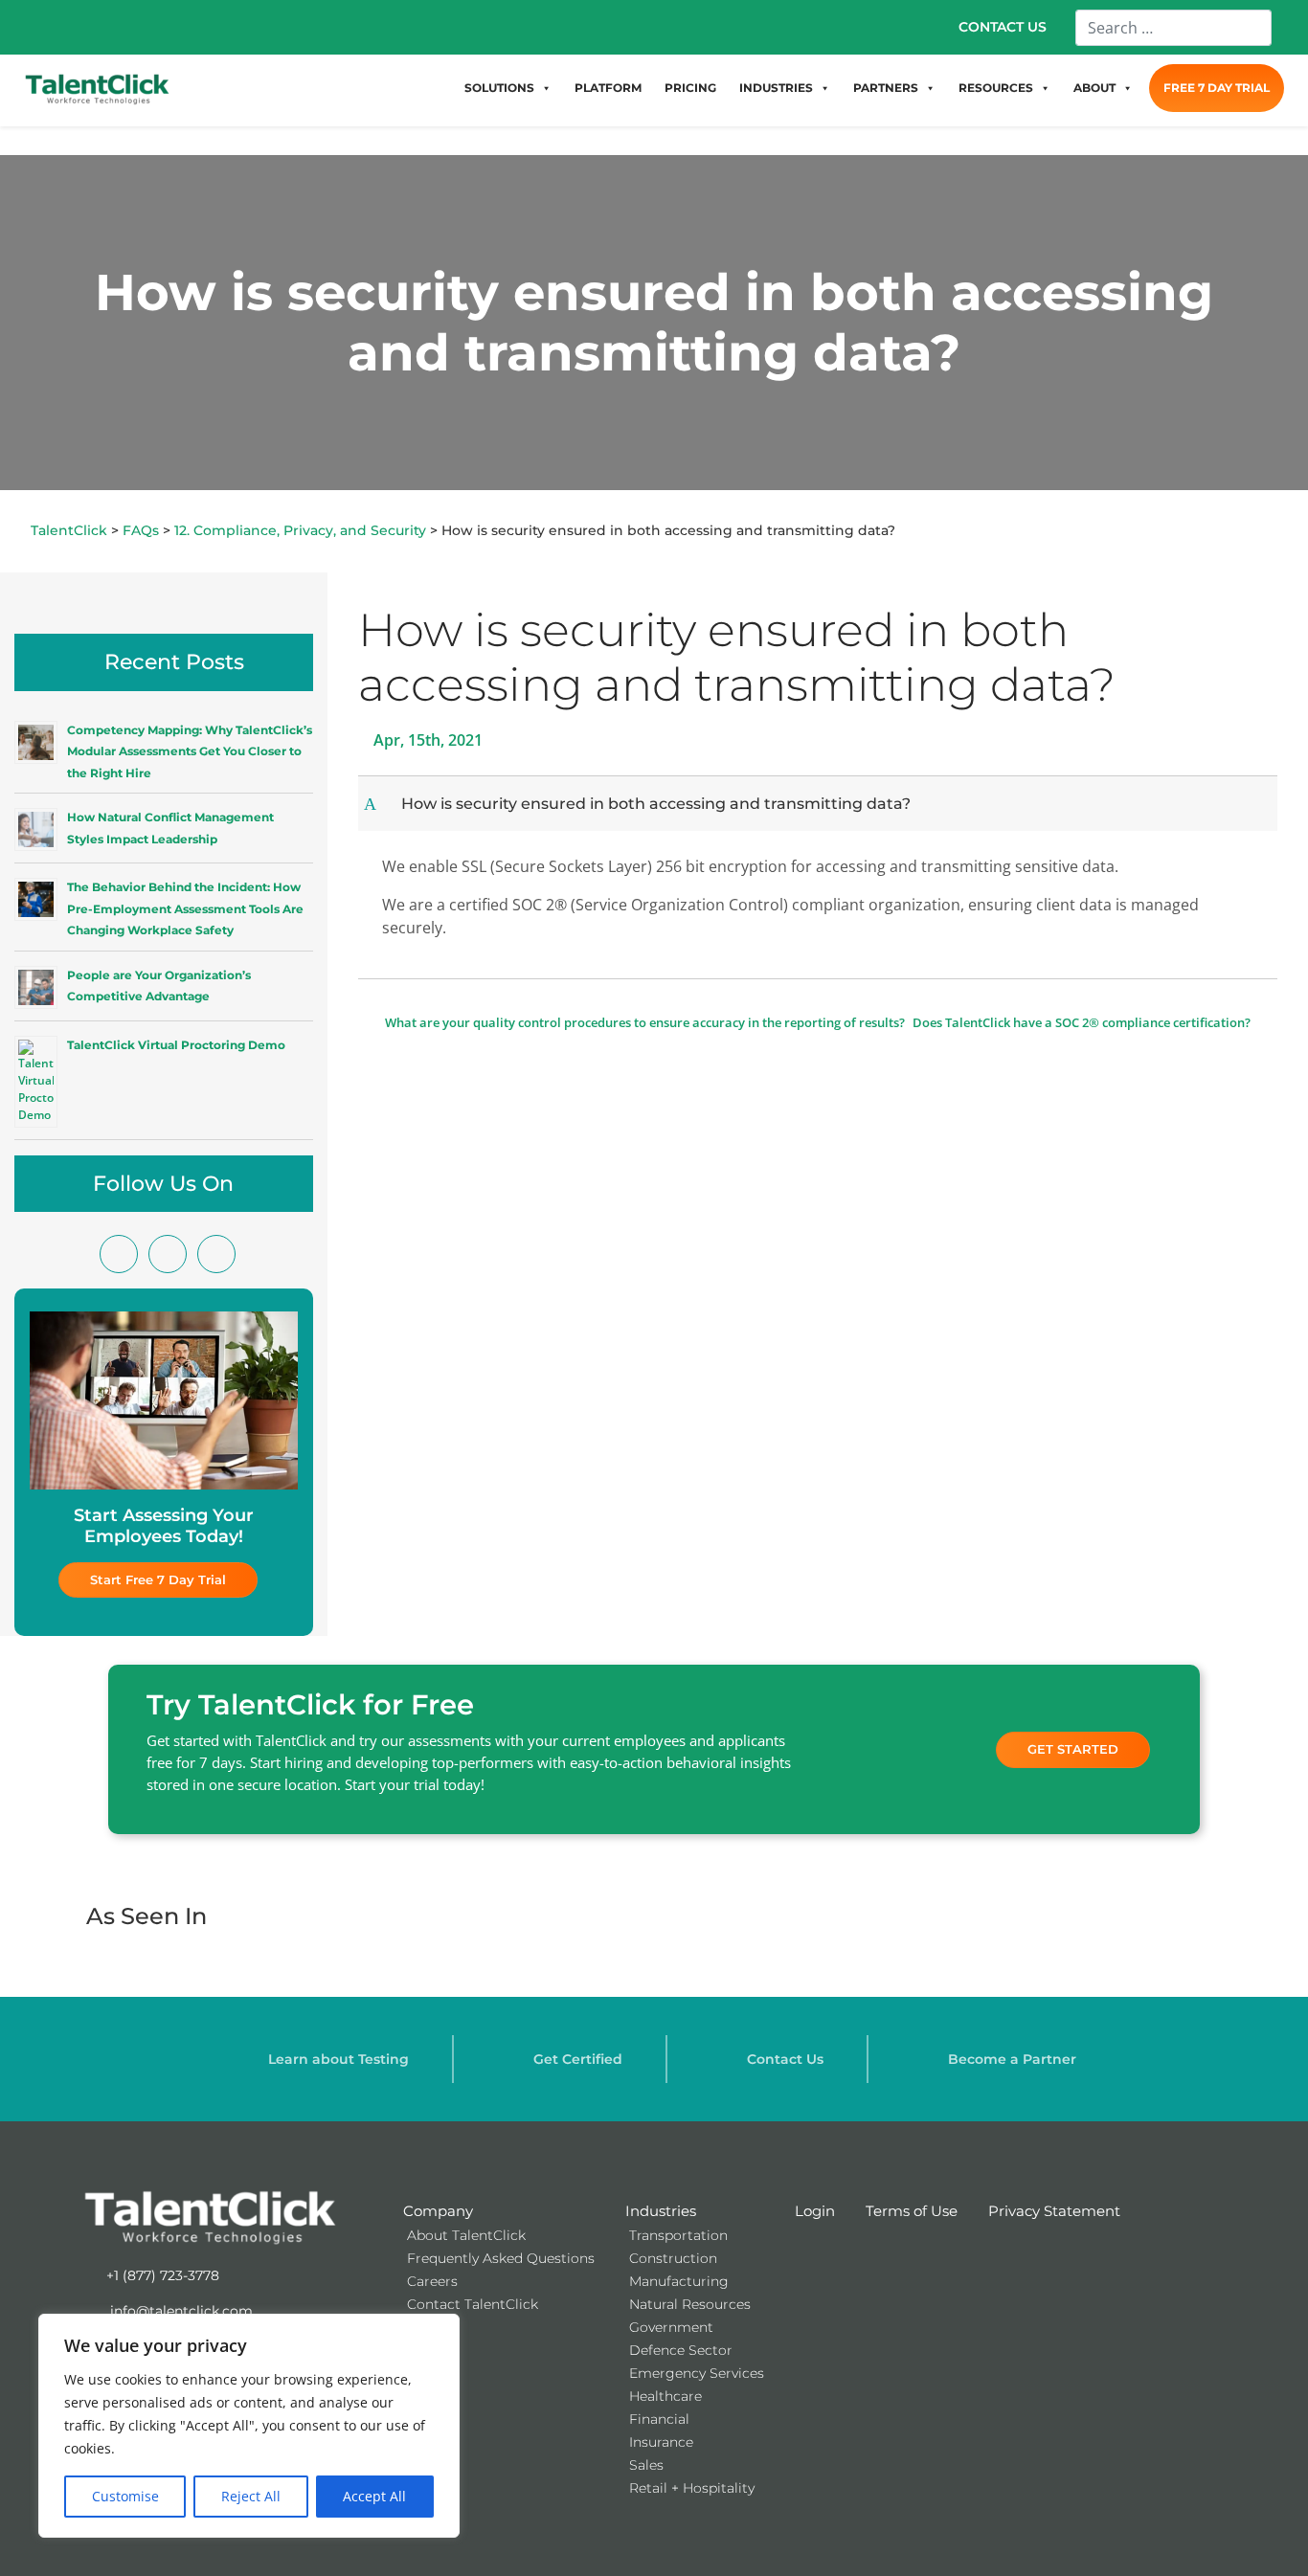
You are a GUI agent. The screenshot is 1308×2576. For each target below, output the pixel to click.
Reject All (251, 2496)
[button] (820, 804)
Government (671, 2327)
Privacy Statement (1054, 2211)
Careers (432, 2281)
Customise (125, 2496)
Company (438, 2211)
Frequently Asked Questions (501, 2258)
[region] (249, 2426)
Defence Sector (681, 2350)
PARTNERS (886, 88)
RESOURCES (996, 88)
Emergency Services (697, 2373)
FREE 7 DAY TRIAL (1217, 88)
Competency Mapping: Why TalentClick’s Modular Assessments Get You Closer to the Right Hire (190, 751)
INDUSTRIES (776, 88)
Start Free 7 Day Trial (158, 1579)
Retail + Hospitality (692, 2488)
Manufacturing (679, 2281)
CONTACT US (1003, 27)
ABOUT (1094, 88)
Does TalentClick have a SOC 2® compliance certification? (1083, 1022)
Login (815, 2211)
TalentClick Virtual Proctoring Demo (176, 1045)
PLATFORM (608, 88)
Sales (646, 2465)
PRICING (690, 88)
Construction (673, 2258)
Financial (659, 2419)
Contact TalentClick (473, 2304)
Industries (661, 2211)
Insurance (661, 2442)
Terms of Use (912, 2211)
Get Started (1073, 1749)
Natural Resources (690, 2304)
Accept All (374, 2496)
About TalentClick (466, 2235)
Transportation (678, 2235)
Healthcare (665, 2396)
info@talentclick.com (180, 2311)
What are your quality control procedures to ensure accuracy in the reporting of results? (643, 1022)
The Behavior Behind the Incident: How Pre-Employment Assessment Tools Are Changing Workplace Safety (185, 908)
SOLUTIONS (499, 88)
